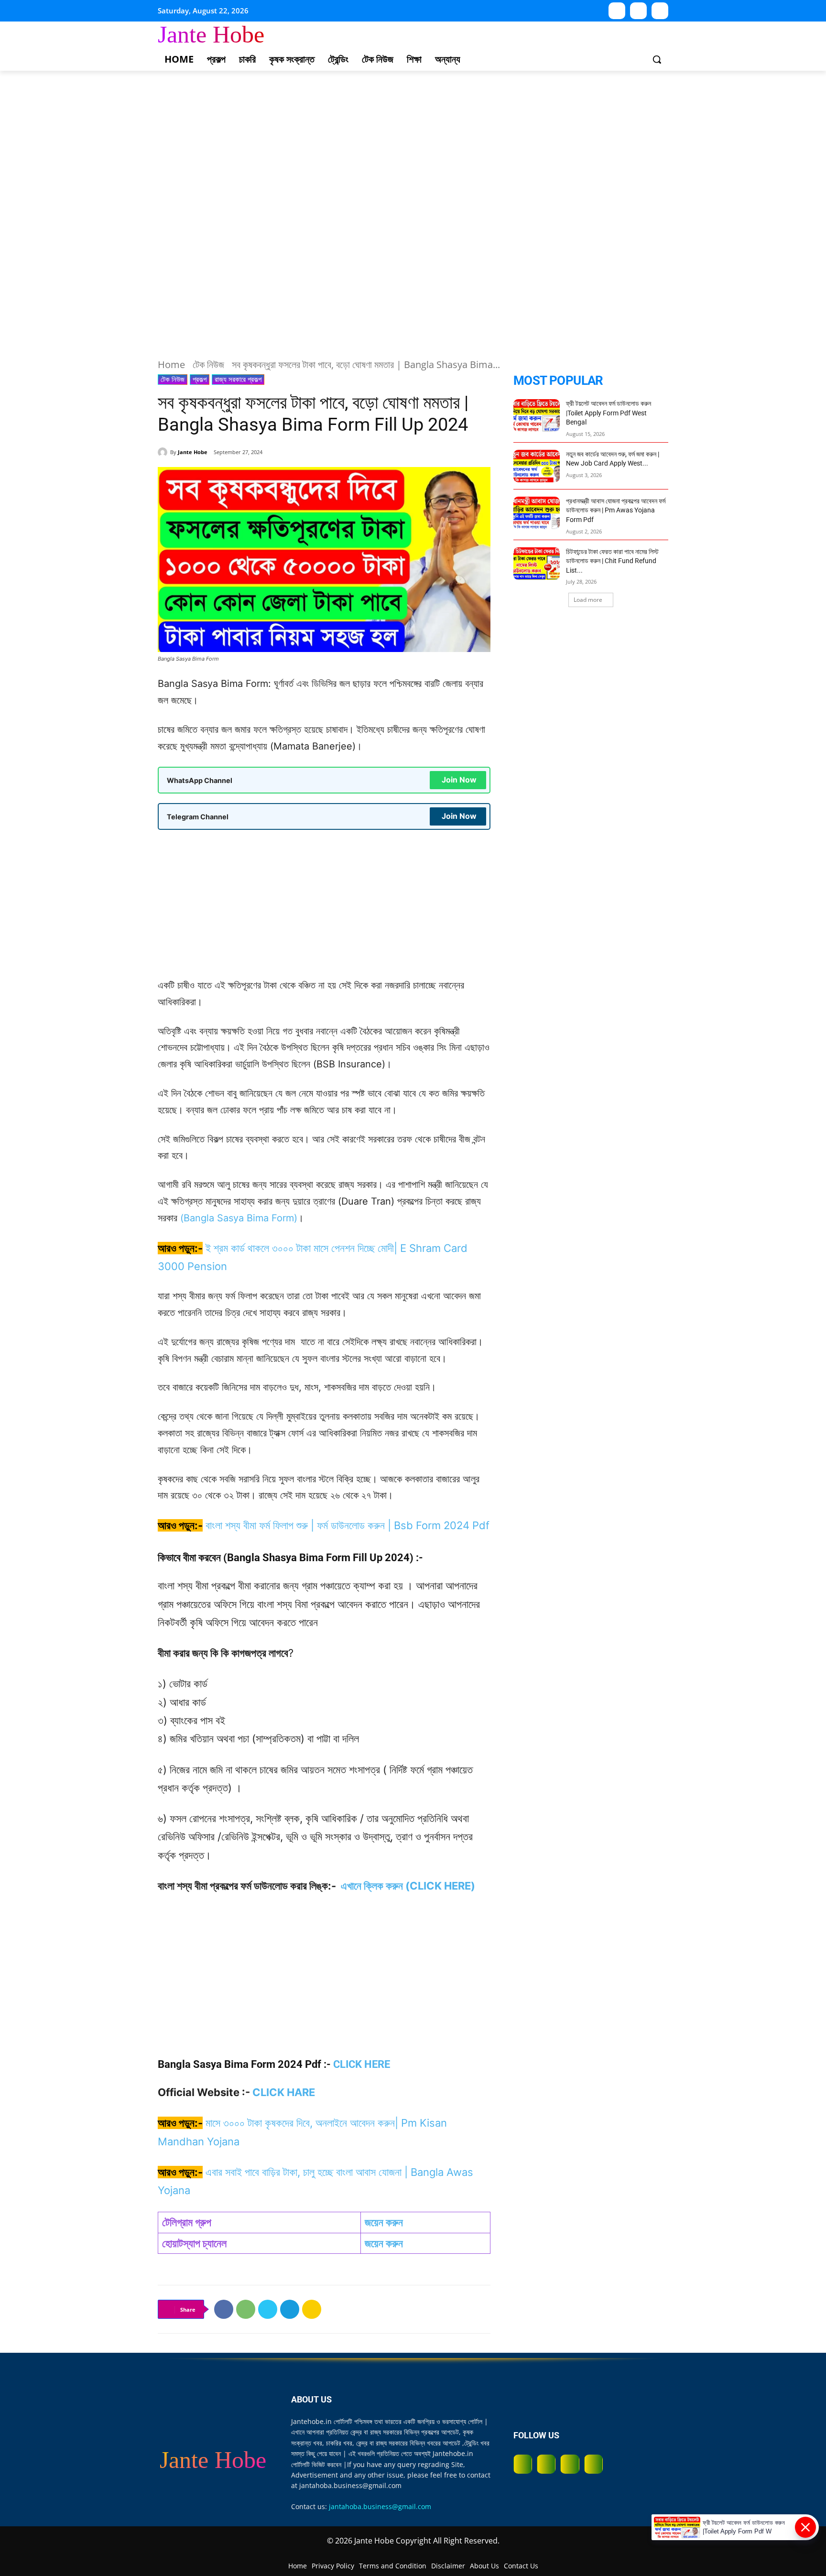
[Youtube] (617, 11)
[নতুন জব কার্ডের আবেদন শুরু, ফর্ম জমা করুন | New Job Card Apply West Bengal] (537, 466)
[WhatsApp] (638, 11)
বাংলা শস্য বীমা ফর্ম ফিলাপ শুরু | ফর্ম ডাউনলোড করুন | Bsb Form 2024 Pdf (348, 1525)
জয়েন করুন (384, 2222)
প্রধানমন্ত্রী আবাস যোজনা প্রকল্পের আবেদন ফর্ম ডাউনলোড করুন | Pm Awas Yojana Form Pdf (616, 510)
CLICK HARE (284, 2092)
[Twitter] (268, 2309)
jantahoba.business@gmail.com (380, 2506)
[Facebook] (224, 2309)
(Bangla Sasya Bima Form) (239, 1218)
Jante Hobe (193, 452)
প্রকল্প (200, 379)
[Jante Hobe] (164, 452)
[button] (657, 59)
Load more (588, 600)
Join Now (459, 780)
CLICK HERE (362, 2064)
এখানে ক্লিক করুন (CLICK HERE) (408, 1886)
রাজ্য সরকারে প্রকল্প (238, 379)
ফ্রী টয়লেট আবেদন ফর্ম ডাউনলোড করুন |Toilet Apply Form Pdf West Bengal (609, 413)
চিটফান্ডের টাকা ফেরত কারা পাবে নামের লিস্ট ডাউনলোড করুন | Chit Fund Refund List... (612, 561)
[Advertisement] (287, 141)
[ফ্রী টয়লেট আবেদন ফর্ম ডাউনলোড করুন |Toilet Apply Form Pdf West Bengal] (537, 415)
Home (171, 364)
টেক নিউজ (208, 364)
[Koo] (312, 2309)
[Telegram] (660, 11)
